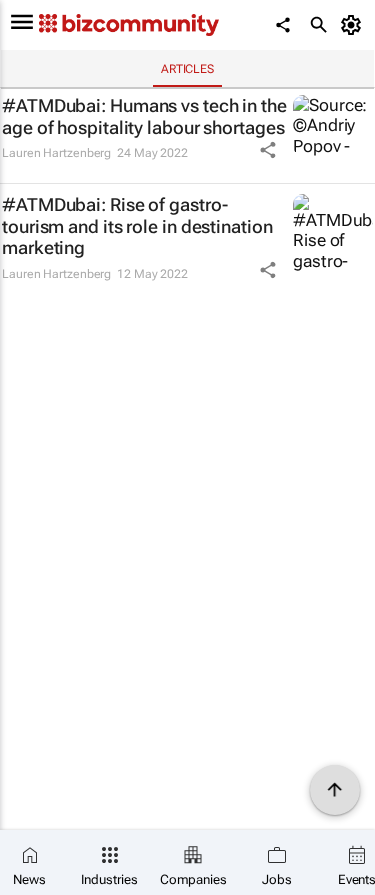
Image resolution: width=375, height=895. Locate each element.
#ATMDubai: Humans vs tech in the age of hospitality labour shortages (144, 116)
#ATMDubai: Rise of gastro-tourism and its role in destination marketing (137, 226)
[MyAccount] (354, 25)
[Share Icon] (268, 150)
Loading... (38, 310)
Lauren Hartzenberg (56, 153)
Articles (187, 69)
